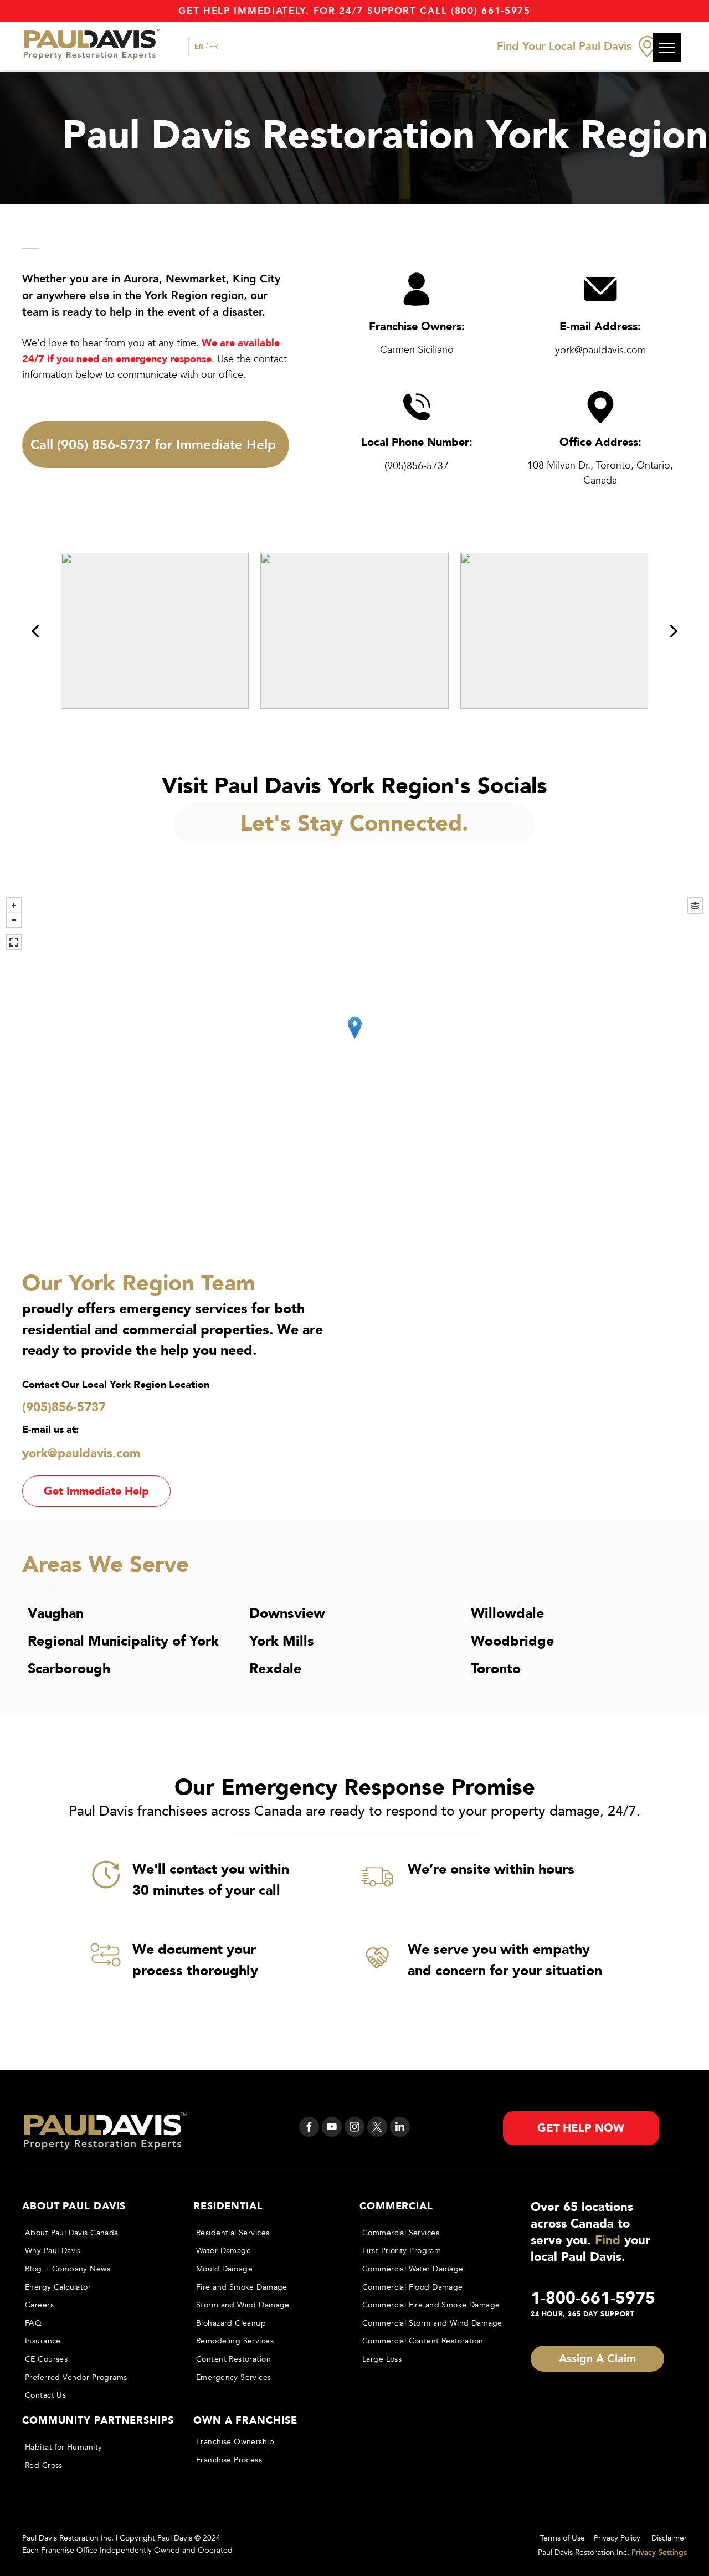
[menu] (667, 48)
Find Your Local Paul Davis (564, 46)
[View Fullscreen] (14, 942)
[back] (35, 631)
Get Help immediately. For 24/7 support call (313, 11)
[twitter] (377, 2128)
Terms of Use (562, 2538)
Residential (228, 2206)
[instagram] (354, 2128)
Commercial (396, 2206)
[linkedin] (400, 2128)
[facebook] (309, 2128)
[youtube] (332, 2128)
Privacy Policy (617, 2538)
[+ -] (354, 1039)
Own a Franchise (245, 2421)
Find (608, 2240)
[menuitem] (97, 2233)
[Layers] (695, 906)
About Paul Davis (74, 2206)
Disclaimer (669, 2538)
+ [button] (14, 906)
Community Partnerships (98, 2421)
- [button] (14, 920)
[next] (674, 631)
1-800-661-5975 (593, 2298)
